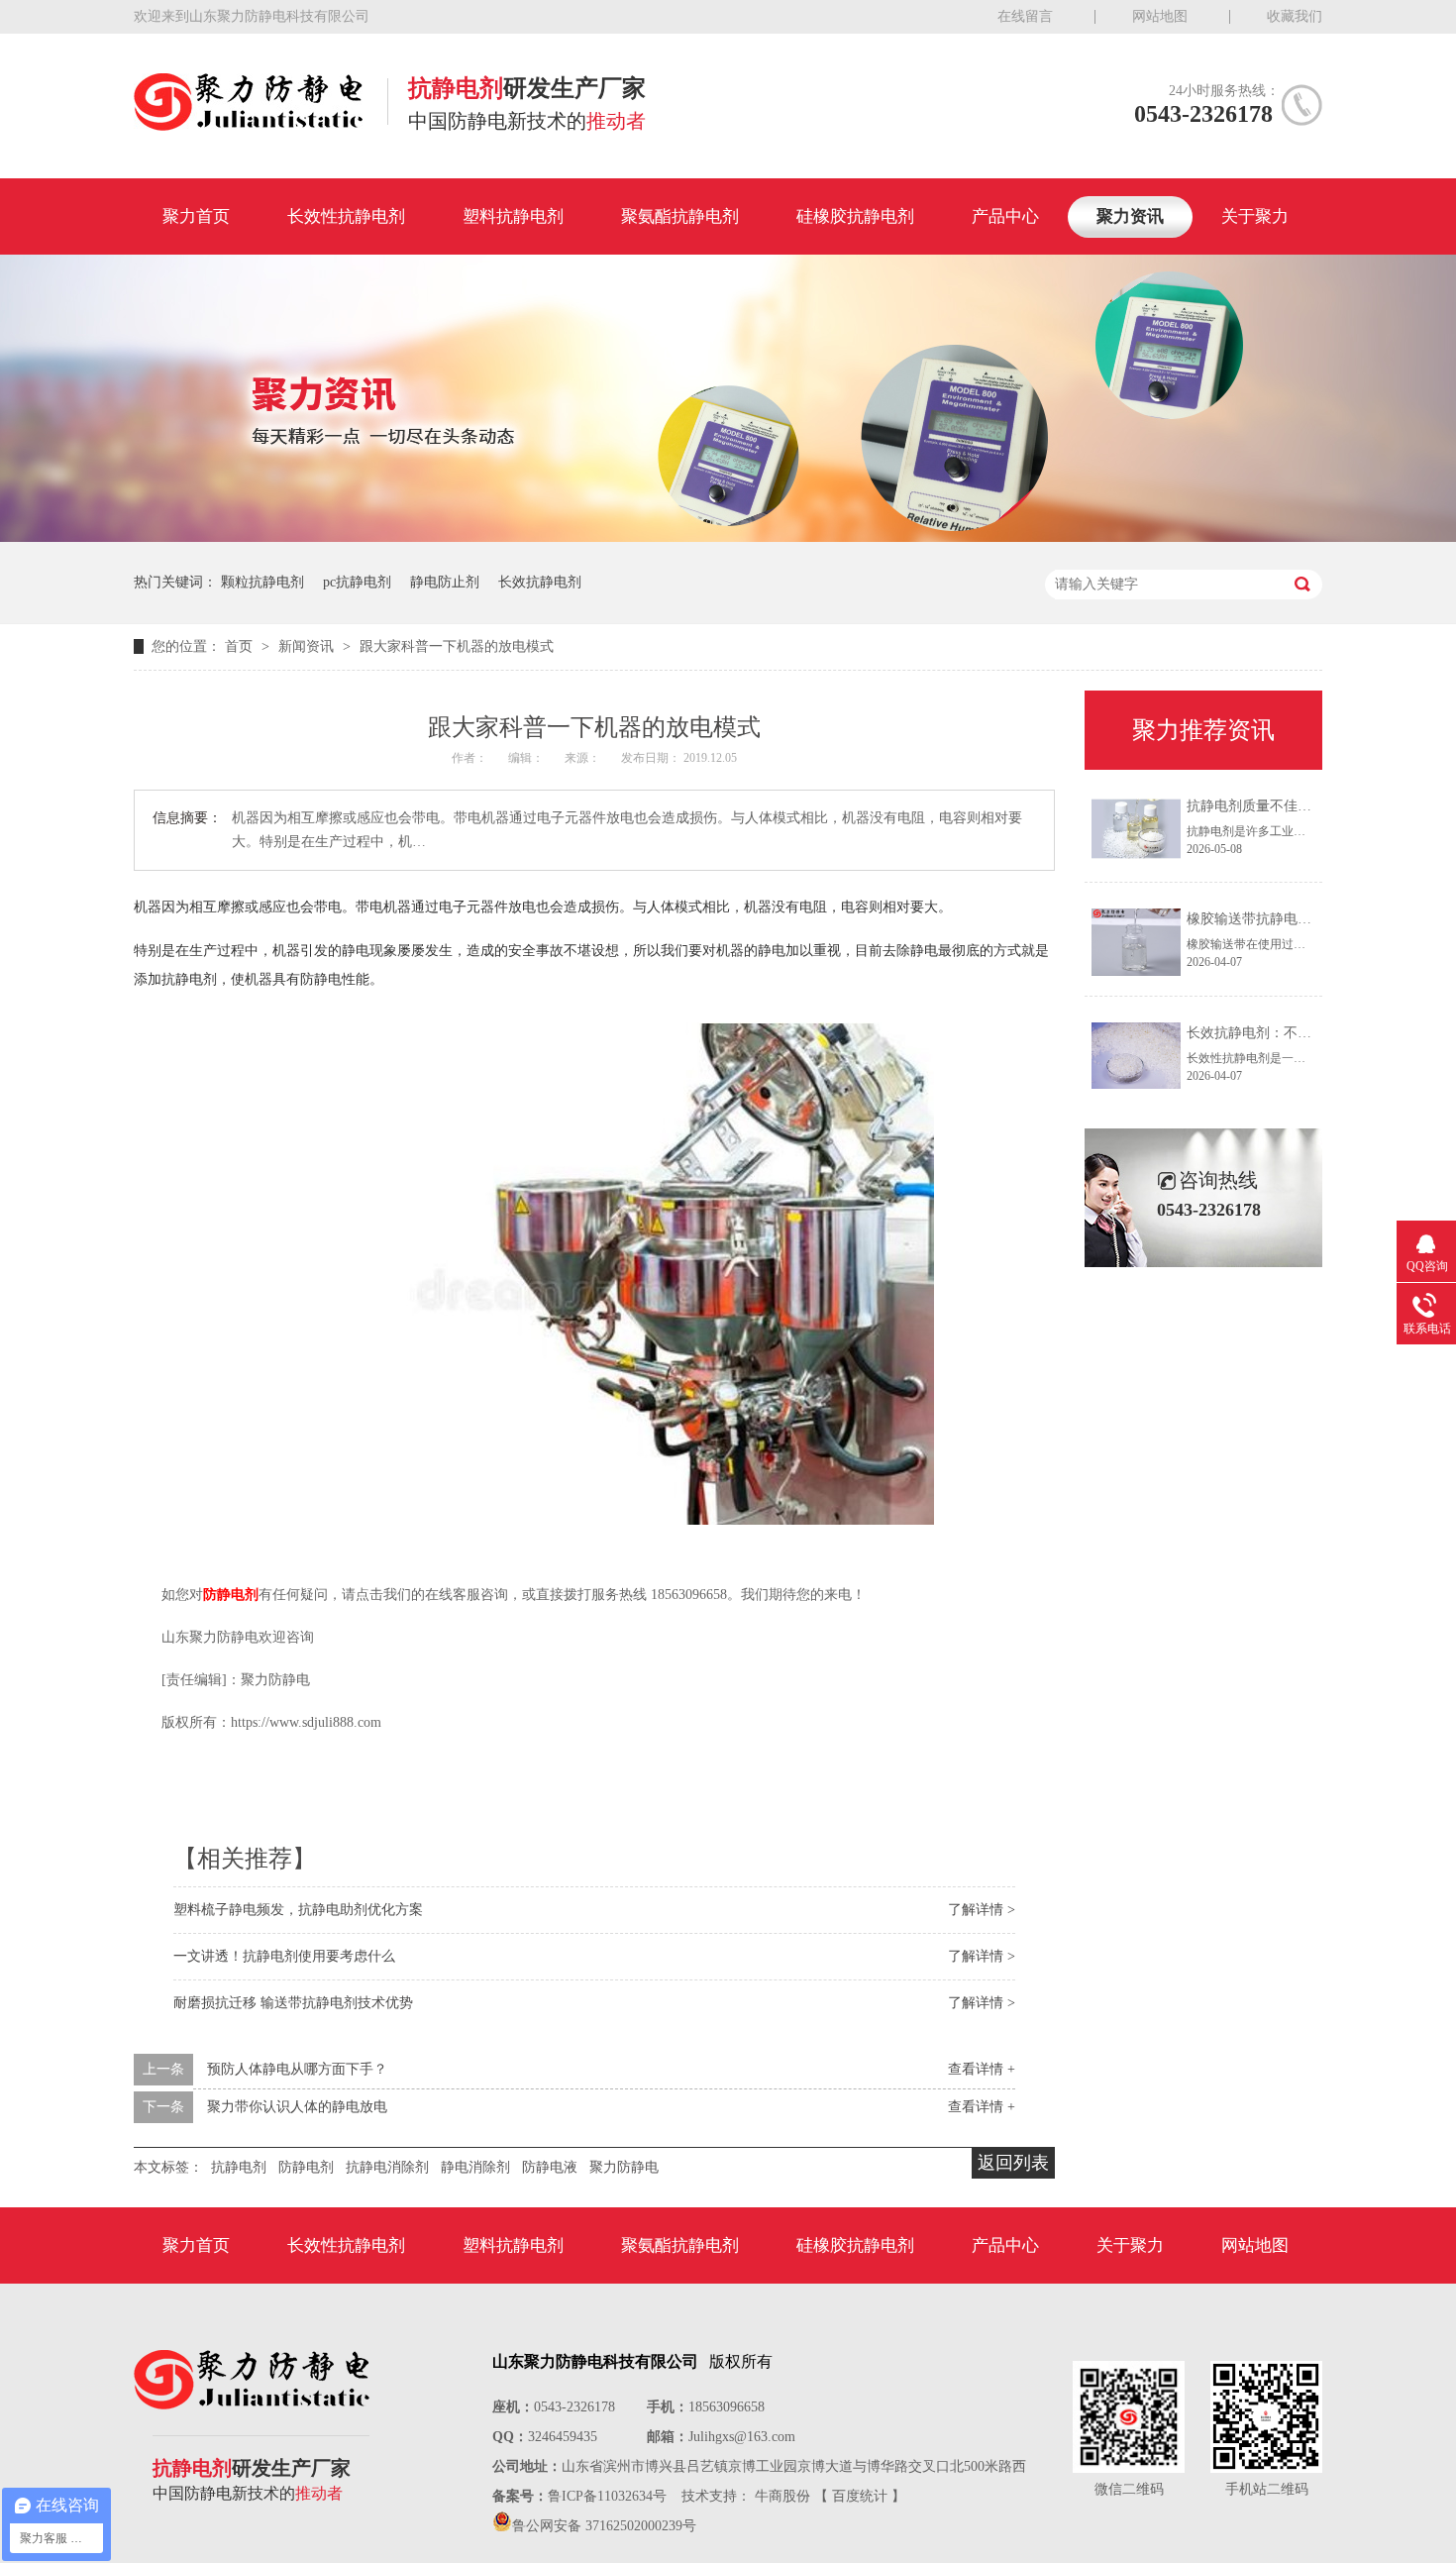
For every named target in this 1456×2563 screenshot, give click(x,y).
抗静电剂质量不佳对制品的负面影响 (1298, 806)
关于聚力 (1255, 216)
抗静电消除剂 (387, 2167)
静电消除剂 (475, 2167)
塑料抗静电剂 (513, 216)
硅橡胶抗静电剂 (855, 216)
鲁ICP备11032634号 (607, 2496)
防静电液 (550, 2167)
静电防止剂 (445, 582)
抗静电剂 (239, 2167)
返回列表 (1013, 2163)
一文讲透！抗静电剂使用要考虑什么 (284, 1956)
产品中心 (1005, 216)
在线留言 (1025, 16)
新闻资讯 (308, 646)
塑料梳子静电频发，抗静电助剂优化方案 (298, 1910)
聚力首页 (196, 216)
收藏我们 (1295, 16)
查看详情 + (982, 2069)
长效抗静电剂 (540, 582)
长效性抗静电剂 (346, 216)
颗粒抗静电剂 (262, 582)
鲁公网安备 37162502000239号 (604, 2526)
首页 (241, 646)
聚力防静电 (624, 2167)
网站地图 (1160, 16)
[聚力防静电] (248, 125)
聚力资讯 (1130, 216)
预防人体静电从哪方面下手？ (297, 2069)
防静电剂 (231, 1595)
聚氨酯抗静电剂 (680, 216)
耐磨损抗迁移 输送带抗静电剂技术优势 (293, 2003)
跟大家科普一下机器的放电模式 (457, 646)
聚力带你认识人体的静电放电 (297, 2107)
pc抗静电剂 (357, 582)
